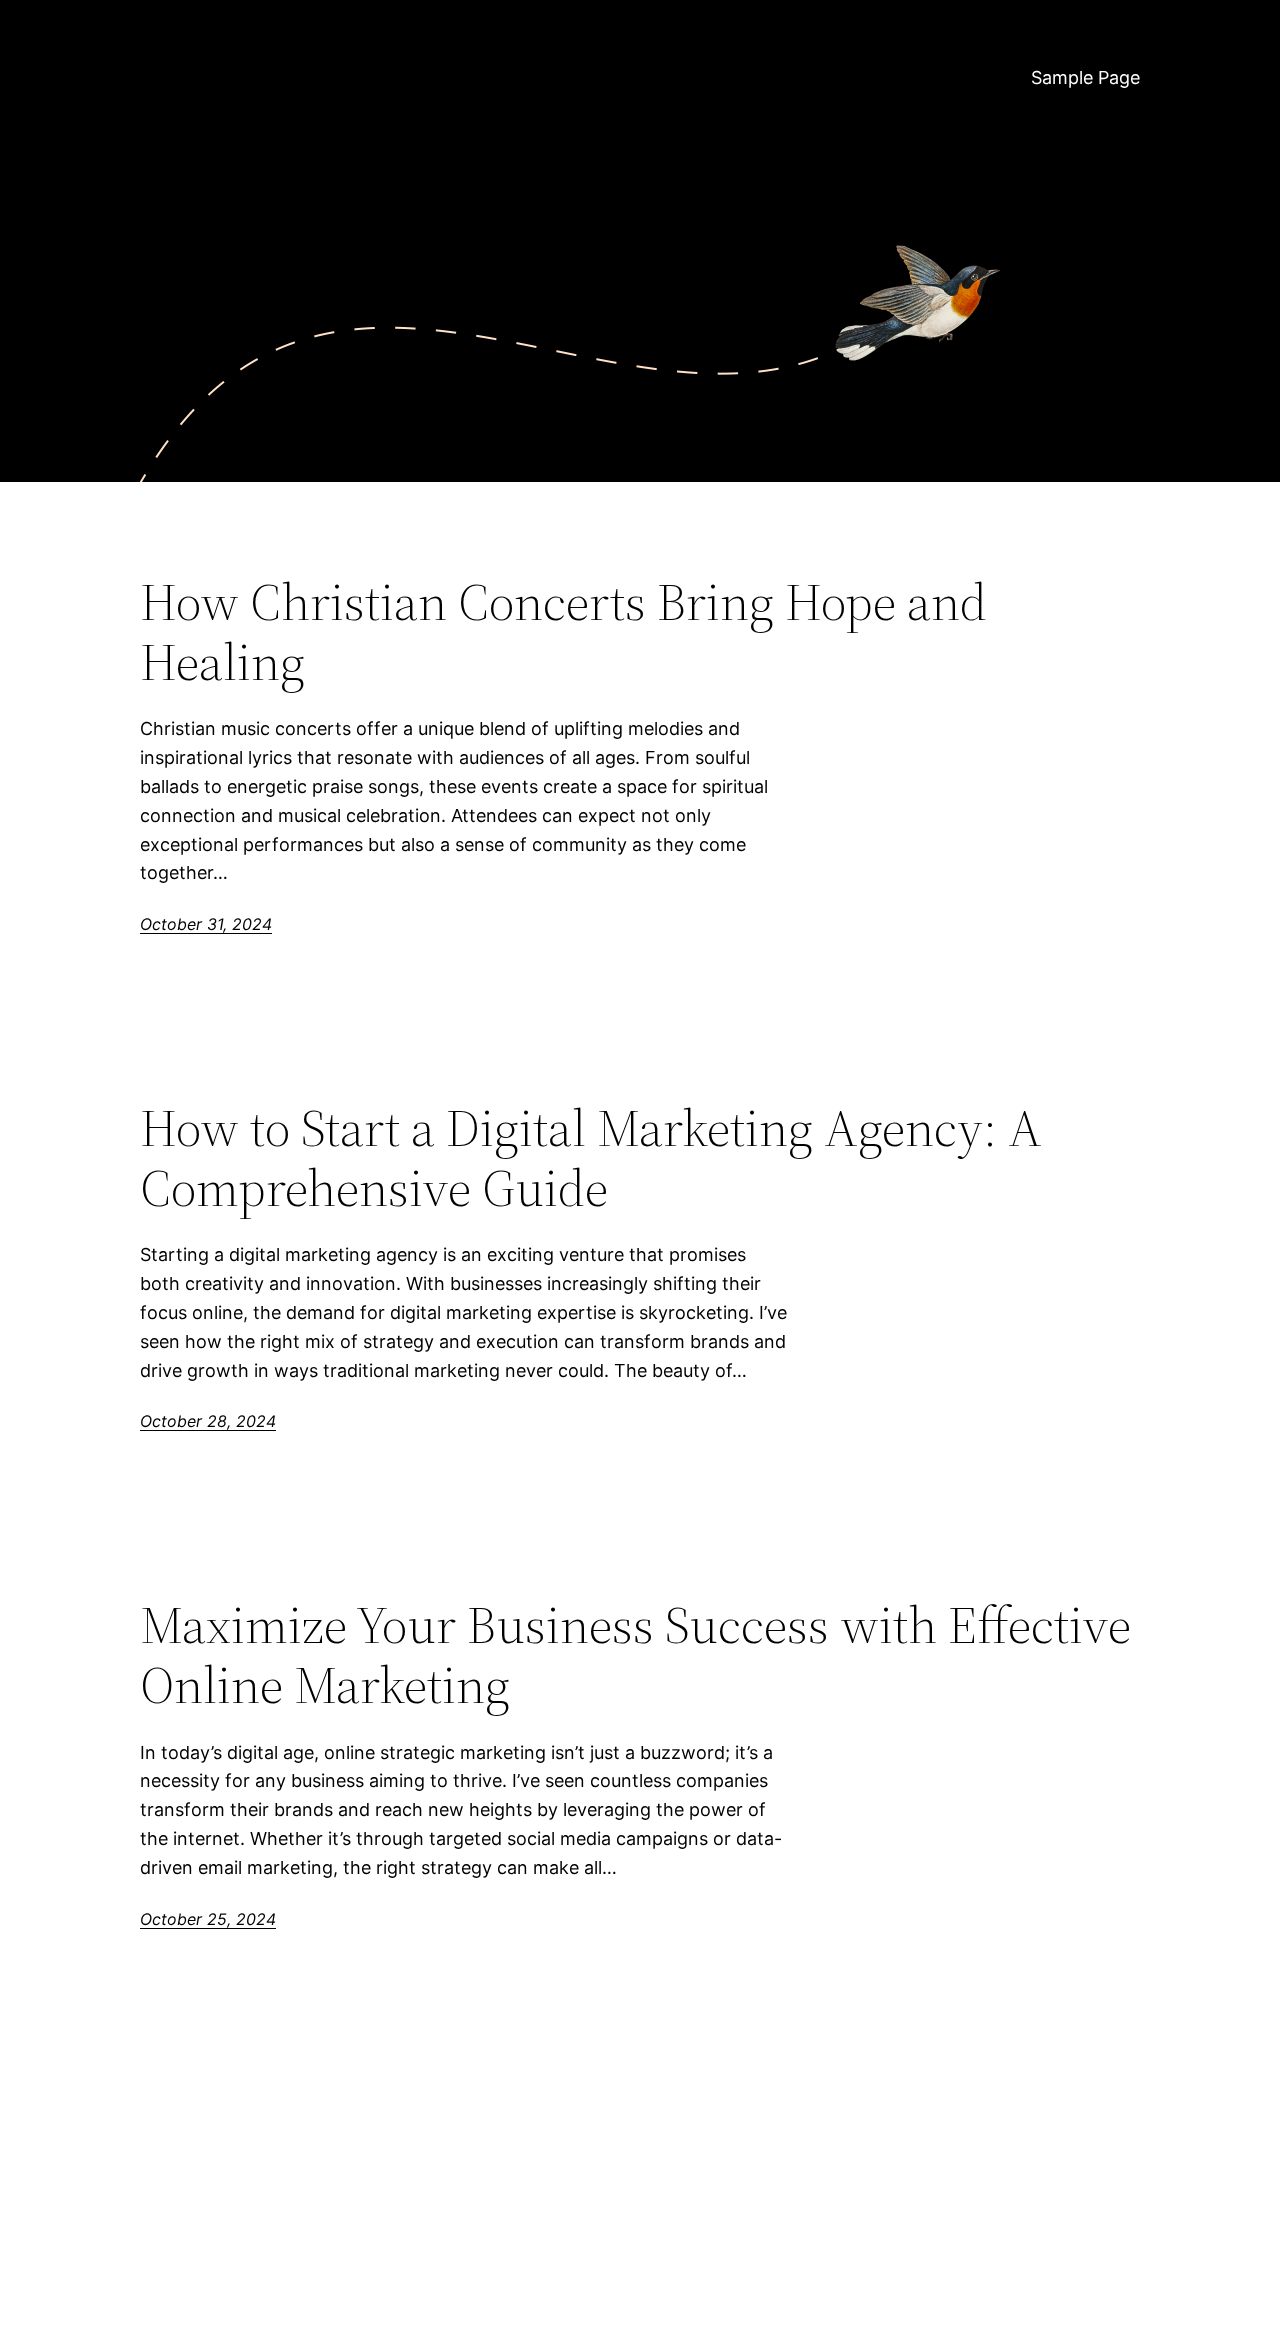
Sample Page (1085, 77)
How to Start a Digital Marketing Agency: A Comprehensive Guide (591, 1158)
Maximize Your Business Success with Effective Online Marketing (635, 1655)
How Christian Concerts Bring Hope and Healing (563, 632)
